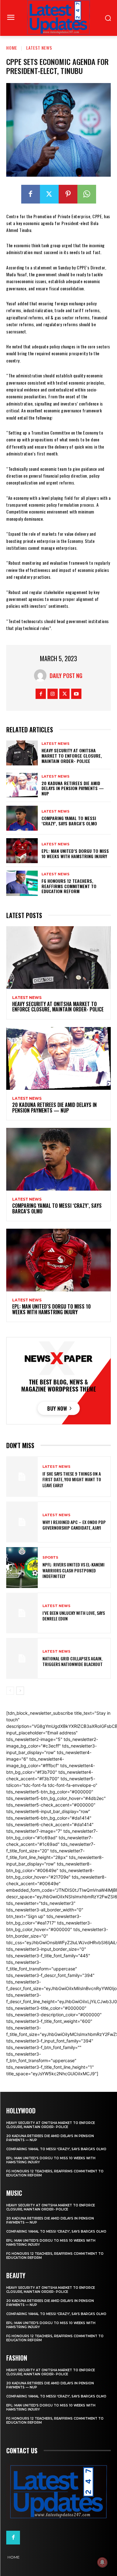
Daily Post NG (66, 676)
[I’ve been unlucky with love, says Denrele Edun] (22, 1613)
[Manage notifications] (102, 2562)
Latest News (39, 48)
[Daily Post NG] (42, 676)
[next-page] (20, 1691)
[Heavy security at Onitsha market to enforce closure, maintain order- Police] (22, 753)
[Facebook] (31, 194)
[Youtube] (76, 694)
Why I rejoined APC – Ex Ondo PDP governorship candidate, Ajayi (74, 1525)
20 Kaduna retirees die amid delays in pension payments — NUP (73, 788)
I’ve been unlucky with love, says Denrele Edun (74, 1616)
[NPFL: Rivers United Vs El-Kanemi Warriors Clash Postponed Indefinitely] (22, 1568)
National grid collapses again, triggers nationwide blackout (73, 1661)
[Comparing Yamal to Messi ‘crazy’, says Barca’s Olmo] (22, 818)
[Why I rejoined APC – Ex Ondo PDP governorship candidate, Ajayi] (22, 1522)
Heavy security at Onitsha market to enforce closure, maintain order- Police (72, 756)
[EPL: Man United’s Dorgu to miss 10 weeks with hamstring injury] (22, 851)
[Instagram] (53, 694)
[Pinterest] (68, 194)
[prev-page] (10, 1691)
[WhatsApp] (87, 194)
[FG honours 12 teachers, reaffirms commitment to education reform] (22, 883)
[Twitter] (49, 194)
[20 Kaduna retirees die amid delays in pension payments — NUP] (22, 785)
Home (12, 48)
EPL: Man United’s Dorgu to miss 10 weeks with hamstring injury (75, 853)
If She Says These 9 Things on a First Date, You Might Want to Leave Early (72, 1479)
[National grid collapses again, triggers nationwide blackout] (22, 1658)
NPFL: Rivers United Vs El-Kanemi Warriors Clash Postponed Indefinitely (73, 1570)
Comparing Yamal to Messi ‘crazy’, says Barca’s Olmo (69, 821)
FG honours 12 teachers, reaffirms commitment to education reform (69, 886)
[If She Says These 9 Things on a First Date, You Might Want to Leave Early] (22, 1477)
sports (50, 1558)
